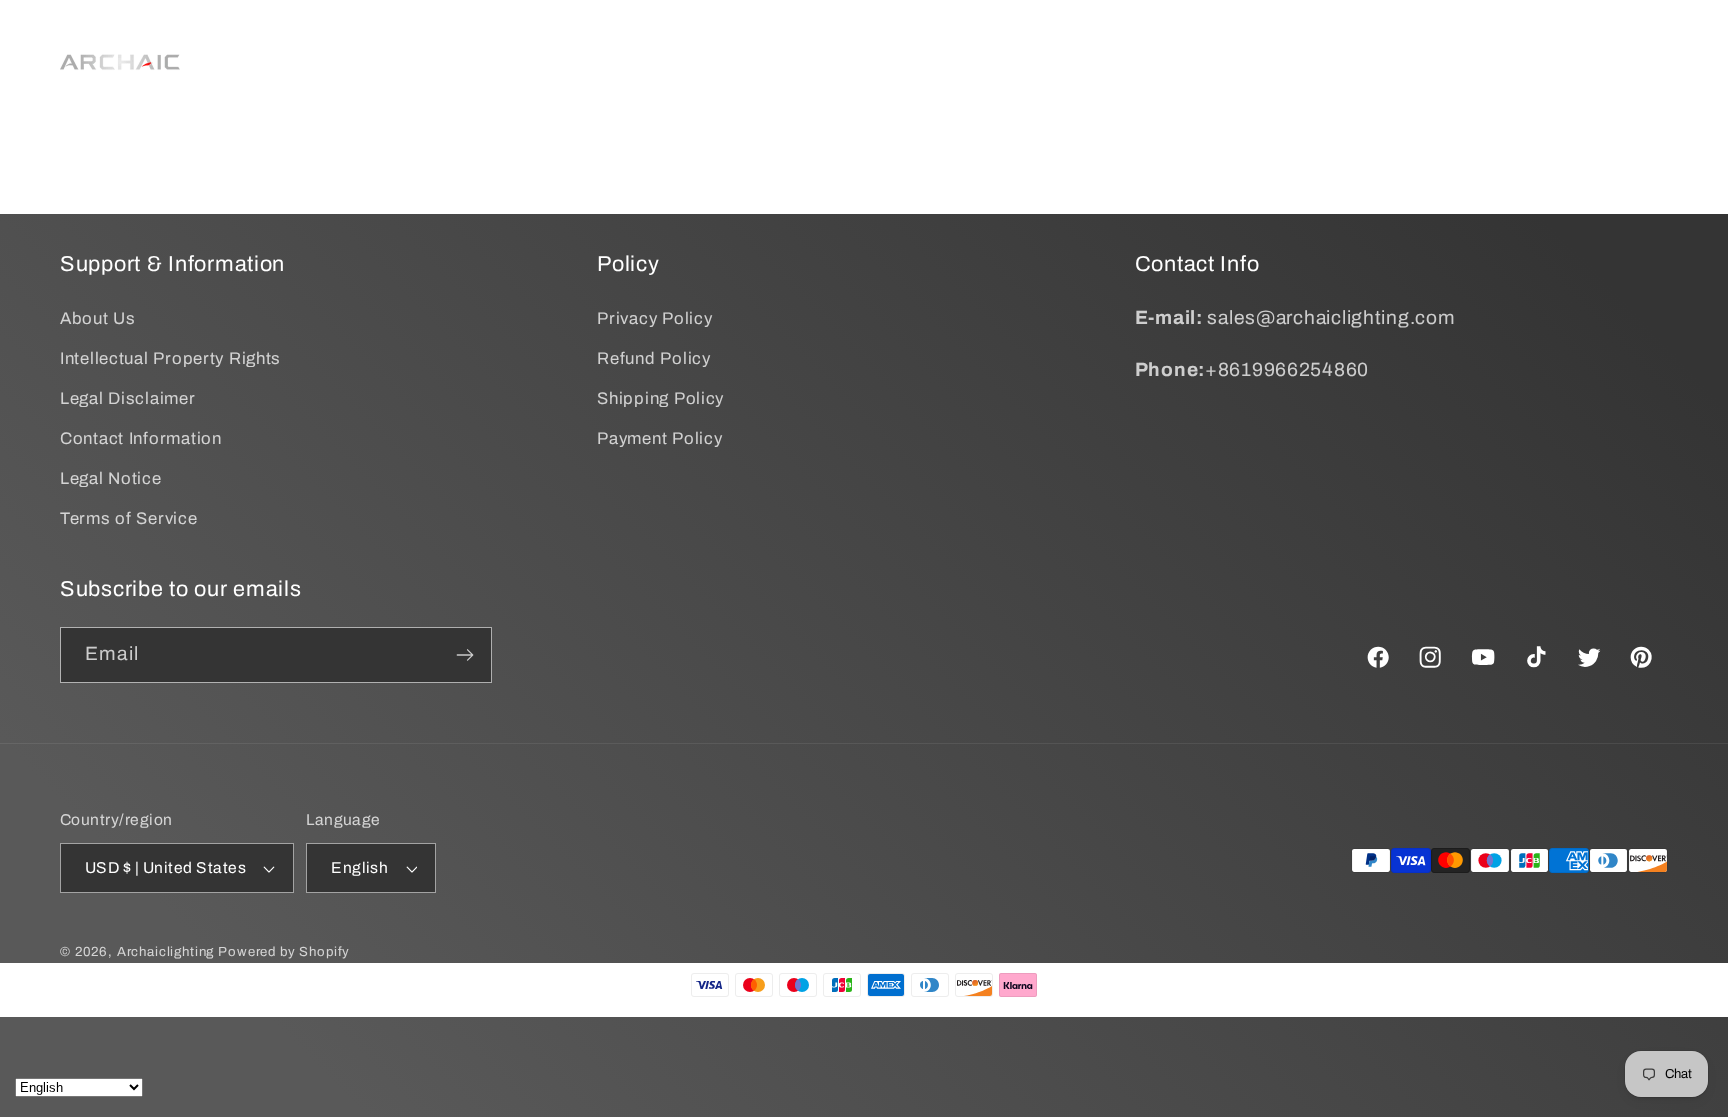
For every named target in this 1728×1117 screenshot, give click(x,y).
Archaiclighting (166, 951)
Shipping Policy (660, 398)
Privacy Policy (654, 318)
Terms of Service (129, 518)
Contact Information (141, 438)
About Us (98, 318)
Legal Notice (111, 478)
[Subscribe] (464, 655)
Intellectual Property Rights (170, 358)
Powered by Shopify (284, 951)
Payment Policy (659, 438)
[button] (589, 37)
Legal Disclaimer (128, 398)
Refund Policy (653, 358)
